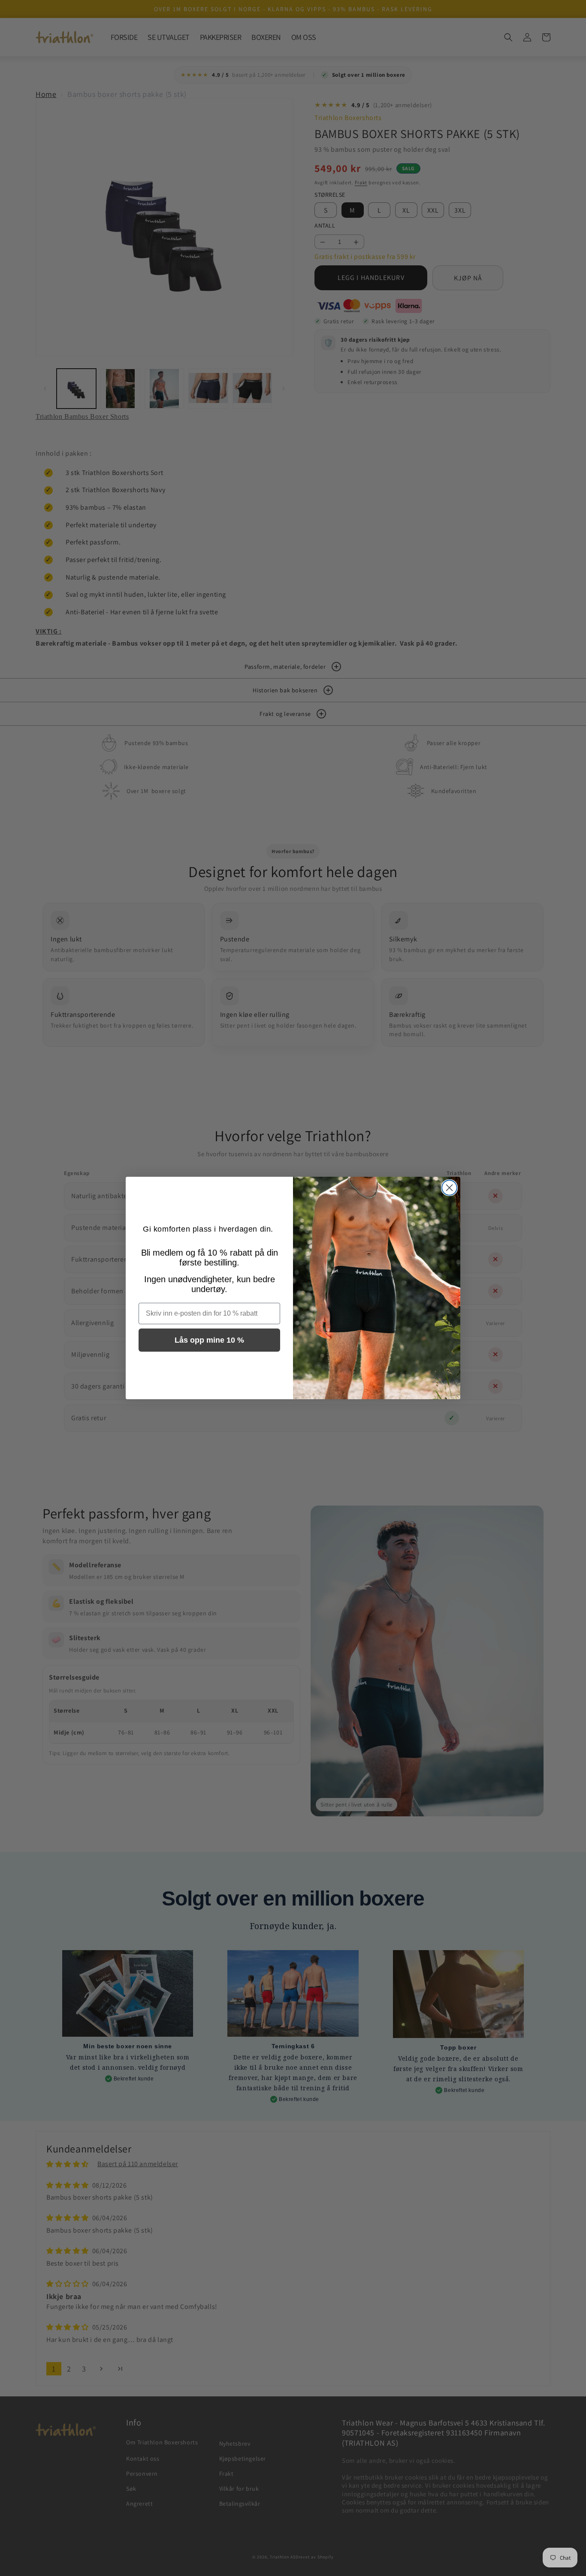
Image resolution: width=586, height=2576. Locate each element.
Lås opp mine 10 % (209, 1340)
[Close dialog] (449, 1188)
